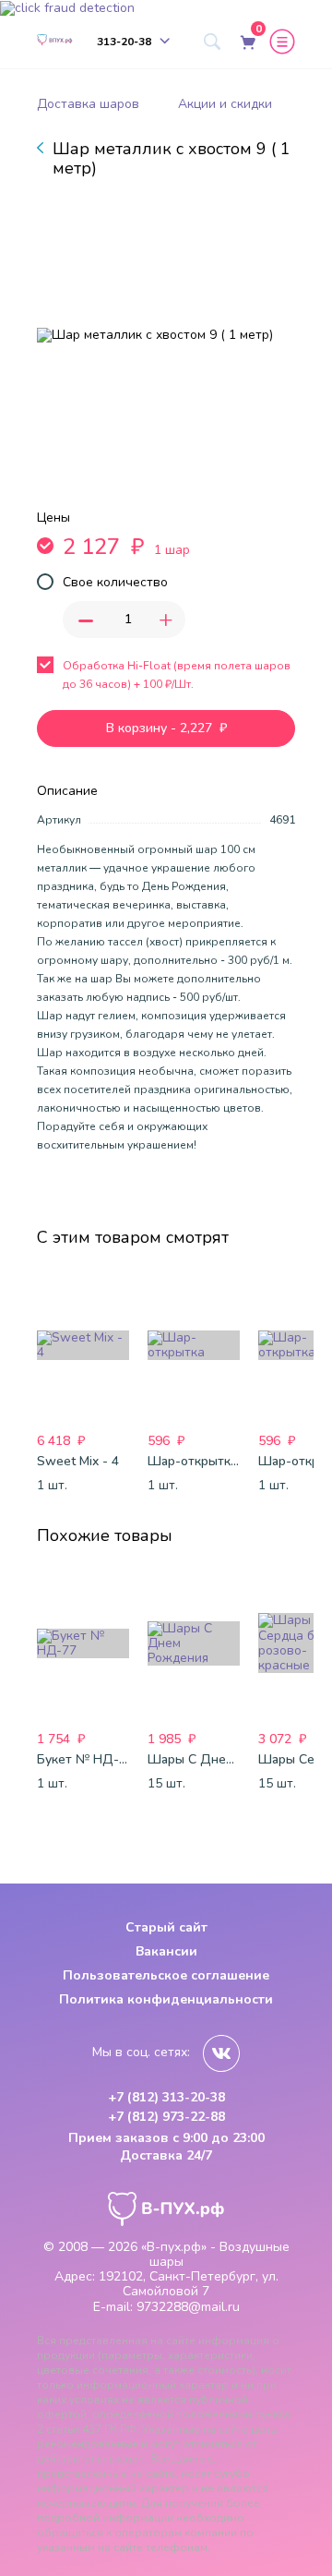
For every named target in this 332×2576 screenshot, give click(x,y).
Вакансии (166, 1951)
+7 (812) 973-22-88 (166, 2117)
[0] (246, 42)
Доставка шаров (88, 104)
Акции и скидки (225, 104)
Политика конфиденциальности (166, 1999)
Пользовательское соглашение (166, 1975)
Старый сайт (166, 1927)
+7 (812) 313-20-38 (166, 2098)
